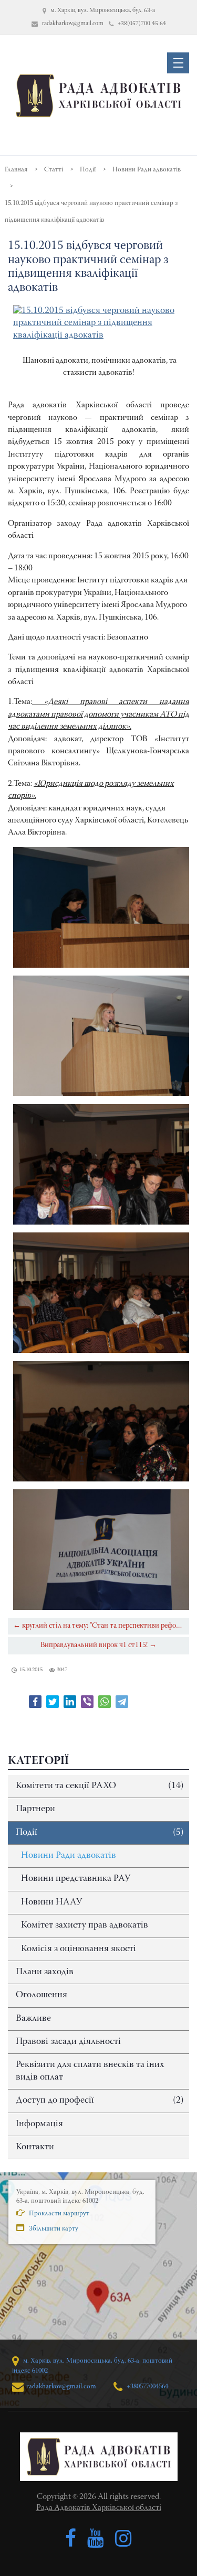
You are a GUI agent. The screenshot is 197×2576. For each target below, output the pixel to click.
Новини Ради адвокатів (69, 1856)
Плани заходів (45, 1972)
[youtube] (96, 2539)
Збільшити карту (53, 2229)
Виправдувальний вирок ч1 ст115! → (98, 1645)
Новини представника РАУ (76, 1879)
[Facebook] (35, 1702)
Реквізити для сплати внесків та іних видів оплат (90, 2071)
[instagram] (123, 2539)
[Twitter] (53, 1702)
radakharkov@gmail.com (61, 2386)
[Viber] (87, 1702)
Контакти (35, 2147)
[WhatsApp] (105, 1702)
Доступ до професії (100, 2101)
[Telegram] (122, 1702)
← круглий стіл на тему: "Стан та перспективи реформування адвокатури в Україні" (101, 1626)
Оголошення (42, 1995)
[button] (178, 63)
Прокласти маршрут (58, 2214)
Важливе (33, 2019)
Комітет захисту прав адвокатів (85, 1925)
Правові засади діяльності (68, 2042)
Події (100, 1833)
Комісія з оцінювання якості (79, 1949)
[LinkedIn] (70, 1702)
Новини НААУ (51, 1902)
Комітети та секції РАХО (100, 1786)
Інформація (39, 2124)
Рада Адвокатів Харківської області (99, 2508)
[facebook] (71, 2539)
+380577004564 (147, 2386)
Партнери (35, 1809)
